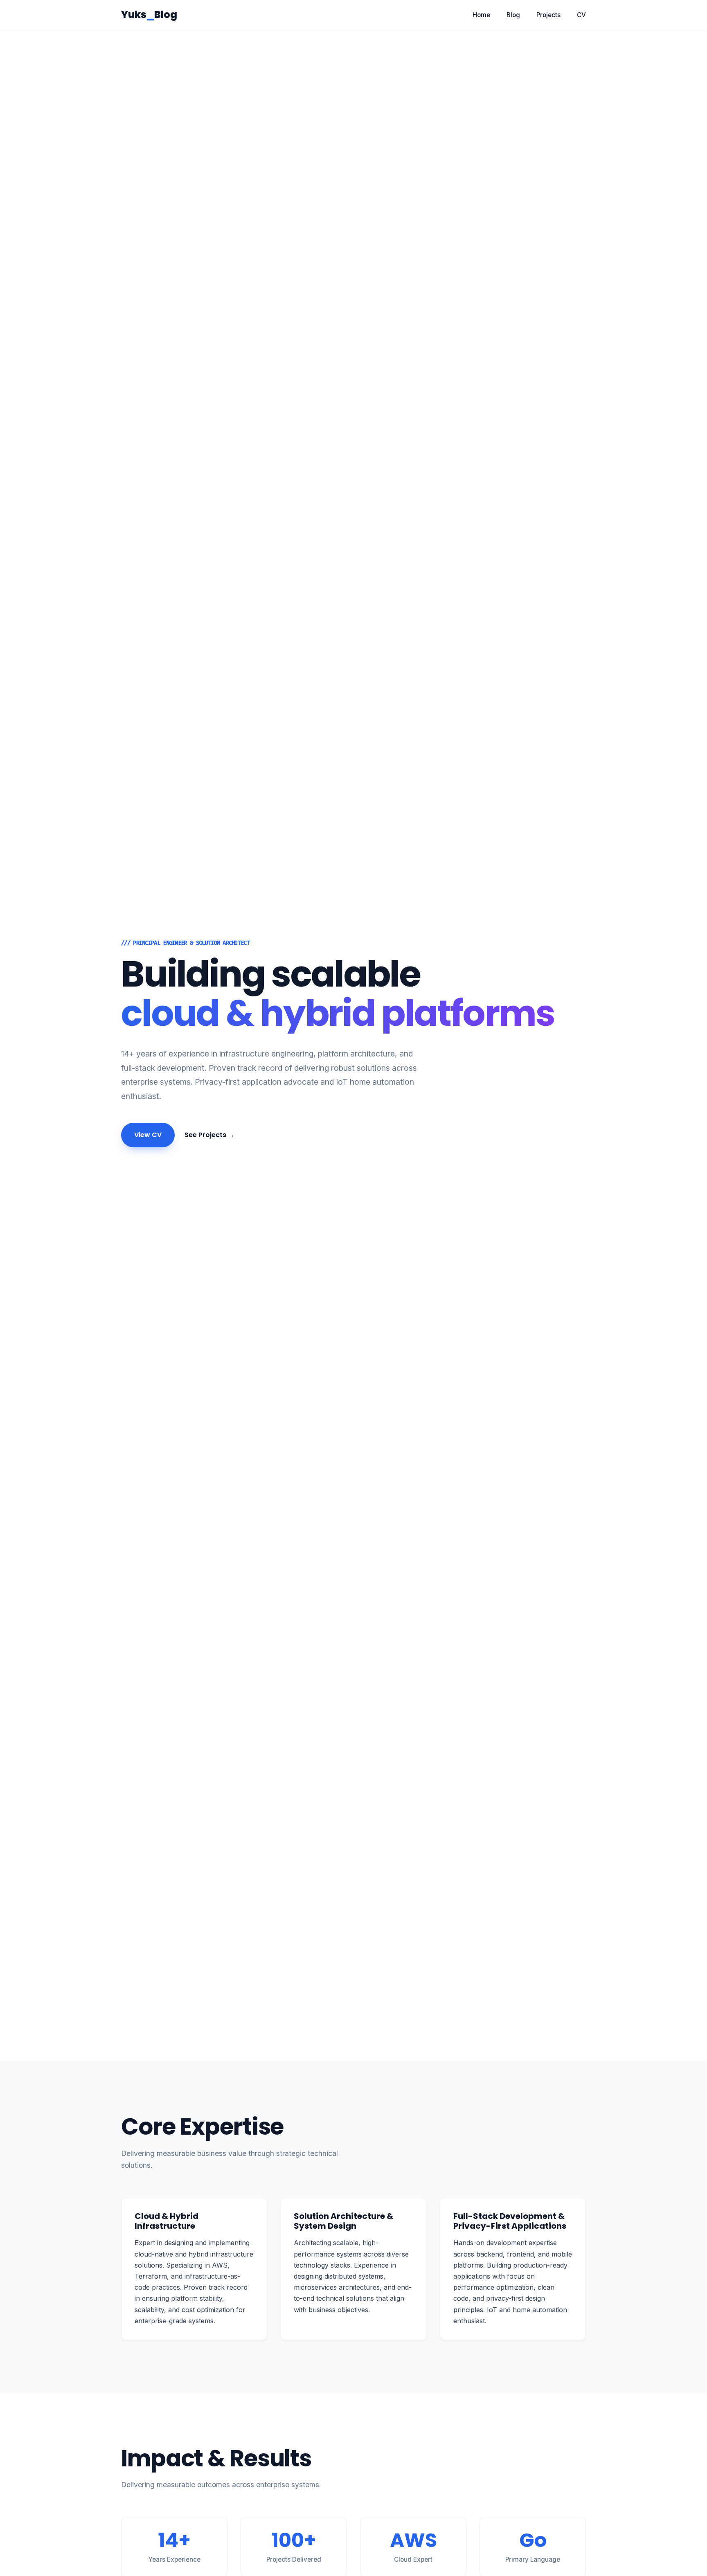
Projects (548, 15)
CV (581, 15)
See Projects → (209, 1135)
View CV (148, 1135)
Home (481, 15)
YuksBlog (149, 15)
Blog (513, 15)
